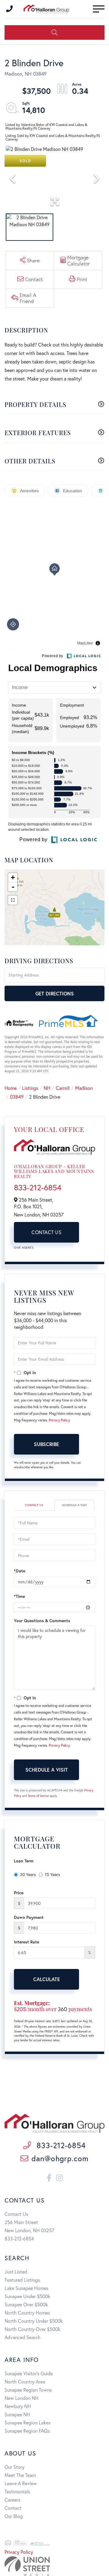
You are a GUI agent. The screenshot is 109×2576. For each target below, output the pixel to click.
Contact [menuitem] (13, 2508)
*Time (19, 1596)
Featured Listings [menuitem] (22, 2280)
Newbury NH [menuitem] (18, 2406)
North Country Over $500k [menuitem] (32, 2329)
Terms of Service (38, 1796)
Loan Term (24, 1861)
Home (11, 1088)
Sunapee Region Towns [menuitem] (28, 2390)
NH (47, 1088)
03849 (17, 1097)
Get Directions (55, 993)
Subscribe (46, 1444)
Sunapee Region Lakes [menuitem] (28, 2422)
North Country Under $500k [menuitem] (34, 2321)
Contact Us (46, 1232)
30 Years (28, 1874)
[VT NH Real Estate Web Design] (54, 2566)
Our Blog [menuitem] (14, 2516)
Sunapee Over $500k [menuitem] (26, 2304)
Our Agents (24, 1248)
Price (19, 1893)
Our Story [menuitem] (15, 2467)
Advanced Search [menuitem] (23, 2337)
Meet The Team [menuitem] (20, 2475)
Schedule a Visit (74, 1505)
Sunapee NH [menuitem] (17, 2414)
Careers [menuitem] (12, 2500)
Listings (30, 1088)
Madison (84, 1088)
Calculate (47, 1979)
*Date (20, 1571)
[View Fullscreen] (13, 900)
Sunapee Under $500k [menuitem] (27, 2296)
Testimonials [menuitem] (17, 2491)
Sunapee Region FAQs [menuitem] (27, 2431)
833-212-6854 (38, 1187)
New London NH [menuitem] (21, 2398)
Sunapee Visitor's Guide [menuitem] (29, 2373)
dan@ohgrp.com (60, 2158)
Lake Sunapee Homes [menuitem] (26, 2288)
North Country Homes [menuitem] (27, 2313)
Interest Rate (26, 1942)
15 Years (52, 1874)
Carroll (63, 1088)
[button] (54, 32)
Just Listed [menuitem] (16, 2272)
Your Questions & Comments (42, 1621)
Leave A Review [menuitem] (21, 2483)
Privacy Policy (59, 1420)
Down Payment (29, 1917)
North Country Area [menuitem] (25, 2382)
